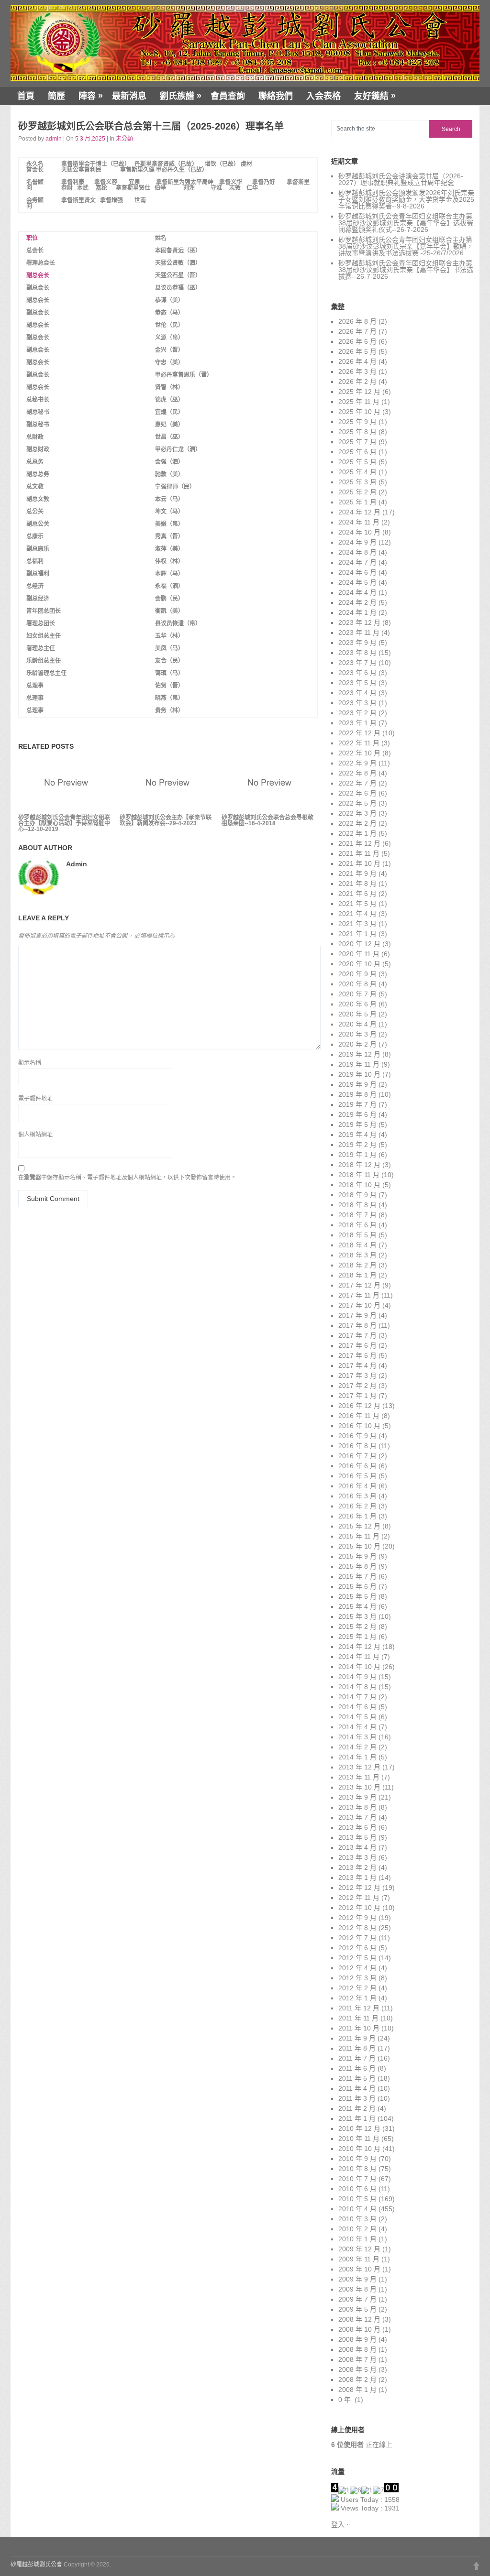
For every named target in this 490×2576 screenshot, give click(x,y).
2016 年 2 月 (357, 1506)
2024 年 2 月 (357, 602)
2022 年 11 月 (359, 743)
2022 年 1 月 (357, 833)
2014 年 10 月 (359, 1667)
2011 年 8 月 (357, 2048)
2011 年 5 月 (357, 2078)
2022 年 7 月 (357, 783)
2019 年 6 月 (357, 1114)
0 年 (345, 2400)
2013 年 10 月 (359, 1787)
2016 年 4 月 (357, 1486)
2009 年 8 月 (357, 2289)
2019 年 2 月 (357, 1145)
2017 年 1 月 (357, 1396)
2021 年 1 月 (357, 934)
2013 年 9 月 (357, 1797)
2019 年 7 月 (357, 1104)
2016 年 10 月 (359, 1426)
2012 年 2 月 (357, 1988)
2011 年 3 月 (357, 2098)
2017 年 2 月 (357, 1386)
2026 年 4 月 (357, 361)
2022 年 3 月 (357, 813)
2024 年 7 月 (357, 562)
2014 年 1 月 (357, 1757)
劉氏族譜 (181, 96)
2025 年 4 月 (357, 472)
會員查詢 (228, 96)
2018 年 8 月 (357, 1205)
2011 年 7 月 (357, 2058)
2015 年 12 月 (359, 1526)
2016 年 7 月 (357, 1456)
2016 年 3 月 (357, 1496)
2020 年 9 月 (357, 974)
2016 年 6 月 (357, 1466)
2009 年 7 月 (357, 2299)
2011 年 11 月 (358, 2018)
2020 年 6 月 (357, 1004)
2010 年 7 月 (357, 2179)
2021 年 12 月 (359, 843)
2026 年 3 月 (357, 371)
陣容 (91, 96)
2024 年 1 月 (357, 612)
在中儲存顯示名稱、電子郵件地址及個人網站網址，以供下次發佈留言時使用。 (127, 1178)
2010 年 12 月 (359, 2128)
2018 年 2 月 (357, 1265)
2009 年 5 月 (357, 2309)
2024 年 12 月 (359, 512)
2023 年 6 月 (357, 673)
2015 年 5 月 (357, 1596)
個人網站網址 (35, 1135)
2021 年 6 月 (357, 894)
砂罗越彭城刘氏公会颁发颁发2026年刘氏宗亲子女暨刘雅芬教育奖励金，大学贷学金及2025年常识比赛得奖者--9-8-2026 (406, 199)
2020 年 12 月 (359, 944)
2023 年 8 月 (357, 653)
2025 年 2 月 (357, 492)
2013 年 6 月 (357, 1827)
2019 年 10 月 (359, 1074)
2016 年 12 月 (359, 1406)
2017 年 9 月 (357, 1315)
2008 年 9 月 (357, 2339)
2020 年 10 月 (359, 964)
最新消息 (129, 96)
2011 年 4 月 (357, 2088)
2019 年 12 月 (359, 1054)
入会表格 (323, 96)
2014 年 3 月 (357, 1737)
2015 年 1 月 (357, 1637)
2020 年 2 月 (357, 1044)
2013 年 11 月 (359, 1777)
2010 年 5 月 (357, 2199)
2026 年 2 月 (357, 382)
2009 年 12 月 (359, 2249)
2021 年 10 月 (359, 863)
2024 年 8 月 (357, 552)
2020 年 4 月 (357, 1024)
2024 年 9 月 (357, 542)
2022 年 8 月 (357, 773)
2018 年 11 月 (359, 1175)
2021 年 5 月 (357, 904)
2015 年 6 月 (357, 1586)
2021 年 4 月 (357, 914)
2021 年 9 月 (357, 873)
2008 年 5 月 (357, 2369)
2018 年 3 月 (357, 1255)
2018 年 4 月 (357, 1245)
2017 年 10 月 (359, 1305)
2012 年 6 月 (357, 1948)
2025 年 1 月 (357, 502)
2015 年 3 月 (357, 1616)
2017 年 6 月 (357, 1345)
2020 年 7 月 (357, 994)
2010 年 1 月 (357, 2239)
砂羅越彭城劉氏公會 (36, 2565)
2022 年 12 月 (359, 733)
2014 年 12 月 (359, 1647)
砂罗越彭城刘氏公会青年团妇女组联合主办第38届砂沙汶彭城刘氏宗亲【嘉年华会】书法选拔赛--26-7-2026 (406, 270)
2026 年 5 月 (357, 351)
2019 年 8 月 (357, 1094)
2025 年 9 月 (357, 422)
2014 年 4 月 (357, 1727)
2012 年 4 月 (357, 1968)
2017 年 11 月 (359, 1295)
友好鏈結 (375, 96)
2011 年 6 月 (357, 2068)
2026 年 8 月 (357, 321)
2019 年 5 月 (357, 1124)
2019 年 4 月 (357, 1135)
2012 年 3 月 (357, 1978)
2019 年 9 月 (357, 1084)
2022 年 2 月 (357, 823)
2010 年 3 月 (357, 2219)
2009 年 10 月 (359, 2269)
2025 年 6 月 (357, 452)
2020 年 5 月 (357, 1014)
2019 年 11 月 (359, 1064)
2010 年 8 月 (357, 2169)
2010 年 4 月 (357, 2209)
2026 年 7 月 (357, 331)
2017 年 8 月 (357, 1325)
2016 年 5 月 (357, 1476)
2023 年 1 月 (357, 723)
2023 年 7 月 (357, 663)
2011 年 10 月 (359, 2028)
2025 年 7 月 (357, 442)
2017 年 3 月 (357, 1375)
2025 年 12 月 (359, 392)
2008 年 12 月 (359, 2319)
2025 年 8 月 (357, 432)
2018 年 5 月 (357, 1235)
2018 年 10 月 (359, 1185)
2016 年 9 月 (357, 1436)
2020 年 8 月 (357, 984)
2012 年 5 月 (357, 1958)
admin (54, 139)
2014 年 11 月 (359, 1657)
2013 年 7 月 (357, 1817)
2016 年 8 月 (357, 1446)
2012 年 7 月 (357, 1938)
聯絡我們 (276, 96)
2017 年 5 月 (357, 1355)
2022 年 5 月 (357, 803)
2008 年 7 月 (357, 2359)
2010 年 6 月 (357, 2189)
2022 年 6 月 (357, 793)
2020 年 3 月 (357, 1034)
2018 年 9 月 (357, 1195)
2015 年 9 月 (357, 1556)
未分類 (124, 139)
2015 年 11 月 (359, 1536)
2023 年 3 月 (357, 703)
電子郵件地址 (35, 1099)
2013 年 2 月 (357, 1867)
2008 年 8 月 (357, 2349)
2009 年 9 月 (357, 2279)
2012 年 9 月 (357, 1918)
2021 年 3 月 (357, 924)
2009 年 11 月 (359, 2259)
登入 (338, 2524)
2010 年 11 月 (359, 2139)
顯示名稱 (30, 1063)
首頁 (26, 96)
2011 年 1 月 (357, 2118)
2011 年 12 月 (359, 2008)
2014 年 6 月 (357, 1707)
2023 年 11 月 (359, 633)
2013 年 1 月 (357, 1877)
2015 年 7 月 (357, 1576)
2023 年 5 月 (357, 683)
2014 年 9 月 (357, 1677)
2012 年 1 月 (357, 1998)
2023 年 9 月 (357, 643)
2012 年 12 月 (359, 1888)
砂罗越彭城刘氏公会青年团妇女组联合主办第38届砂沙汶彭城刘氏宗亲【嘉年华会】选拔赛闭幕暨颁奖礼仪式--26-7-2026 (406, 223)
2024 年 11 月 (359, 522)
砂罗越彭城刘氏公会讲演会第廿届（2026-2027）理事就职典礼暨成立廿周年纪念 (401, 179)
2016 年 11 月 (359, 1416)
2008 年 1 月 (357, 2390)
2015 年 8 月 (357, 1566)
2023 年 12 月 (359, 622)
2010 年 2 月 (357, 2229)
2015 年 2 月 (357, 1626)
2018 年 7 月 (357, 1215)
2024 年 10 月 (359, 532)
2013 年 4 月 (357, 1847)
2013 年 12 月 (359, 1767)
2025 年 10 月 (359, 412)
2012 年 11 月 (359, 1898)
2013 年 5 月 (357, 1837)
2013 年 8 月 (357, 1807)
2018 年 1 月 (357, 1275)
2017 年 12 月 (359, 1285)
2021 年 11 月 (359, 853)
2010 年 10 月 (359, 2149)
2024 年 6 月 (357, 572)
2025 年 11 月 (359, 402)
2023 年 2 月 (357, 713)
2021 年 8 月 (357, 884)
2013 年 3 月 (357, 1857)
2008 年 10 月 (359, 2329)
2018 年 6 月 (357, 1225)
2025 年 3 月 (357, 482)
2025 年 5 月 (357, 462)
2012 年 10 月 (359, 1908)
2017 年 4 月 (357, 1365)
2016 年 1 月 (357, 1516)
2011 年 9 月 (357, 2038)
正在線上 (362, 2445)
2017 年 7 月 (357, 1335)
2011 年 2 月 (357, 2108)
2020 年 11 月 (359, 954)
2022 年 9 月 (357, 763)
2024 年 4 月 (357, 592)
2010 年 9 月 (357, 2159)
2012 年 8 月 (357, 1928)
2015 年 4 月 (357, 1606)
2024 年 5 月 (357, 582)
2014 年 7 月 (357, 1697)
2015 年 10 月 (359, 1546)
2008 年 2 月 (357, 2380)
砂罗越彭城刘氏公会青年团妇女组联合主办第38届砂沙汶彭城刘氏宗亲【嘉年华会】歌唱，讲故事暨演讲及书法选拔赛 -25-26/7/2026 (406, 246)
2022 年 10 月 (359, 753)
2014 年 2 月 (357, 1747)
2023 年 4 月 (357, 693)
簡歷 (56, 96)
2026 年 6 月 (357, 341)
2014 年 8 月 (357, 1687)
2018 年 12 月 (359, 1165)
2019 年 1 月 (357, 1155)
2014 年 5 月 (357, 1717)
